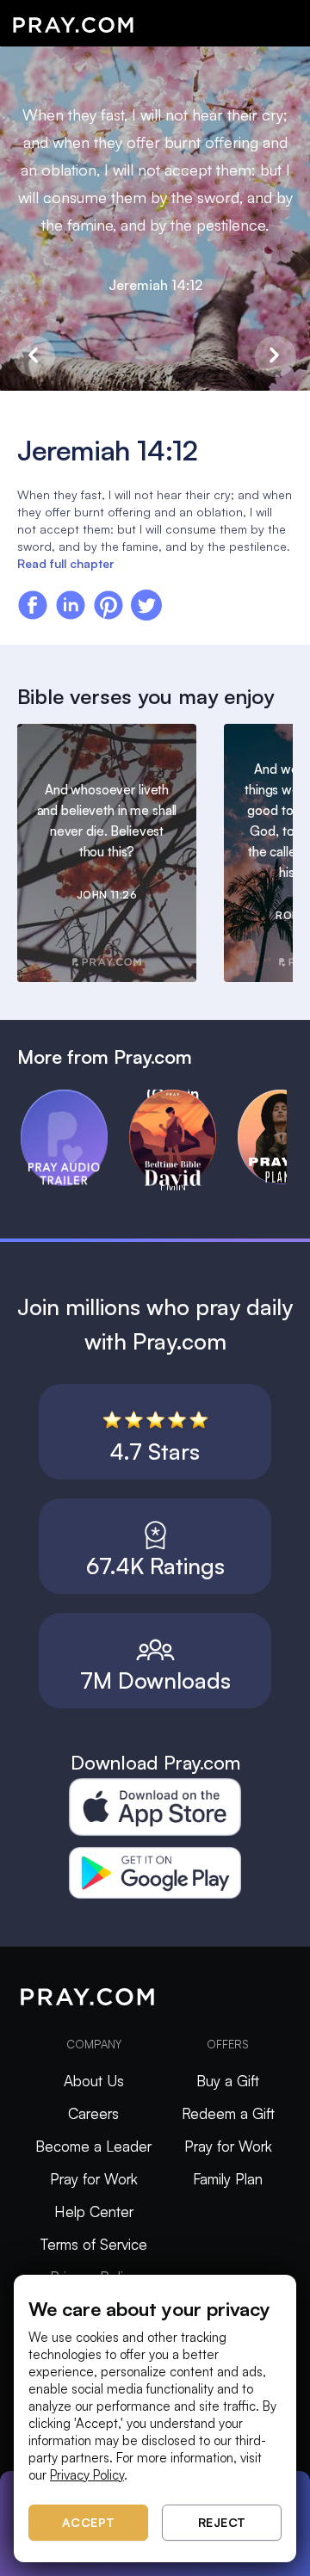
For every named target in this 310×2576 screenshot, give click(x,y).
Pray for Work (94, 2179)
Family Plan (228, 2179)
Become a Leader (93, 2146)
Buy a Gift (228, 2081)
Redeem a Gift (228, 2113)
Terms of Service (94, 2244)
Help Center (94, 2212)
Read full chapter (65, 563)
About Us (94, 2081)
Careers (93, 2113)
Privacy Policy (87, 2475)
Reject (222, 2522)
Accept (89, 2522)
